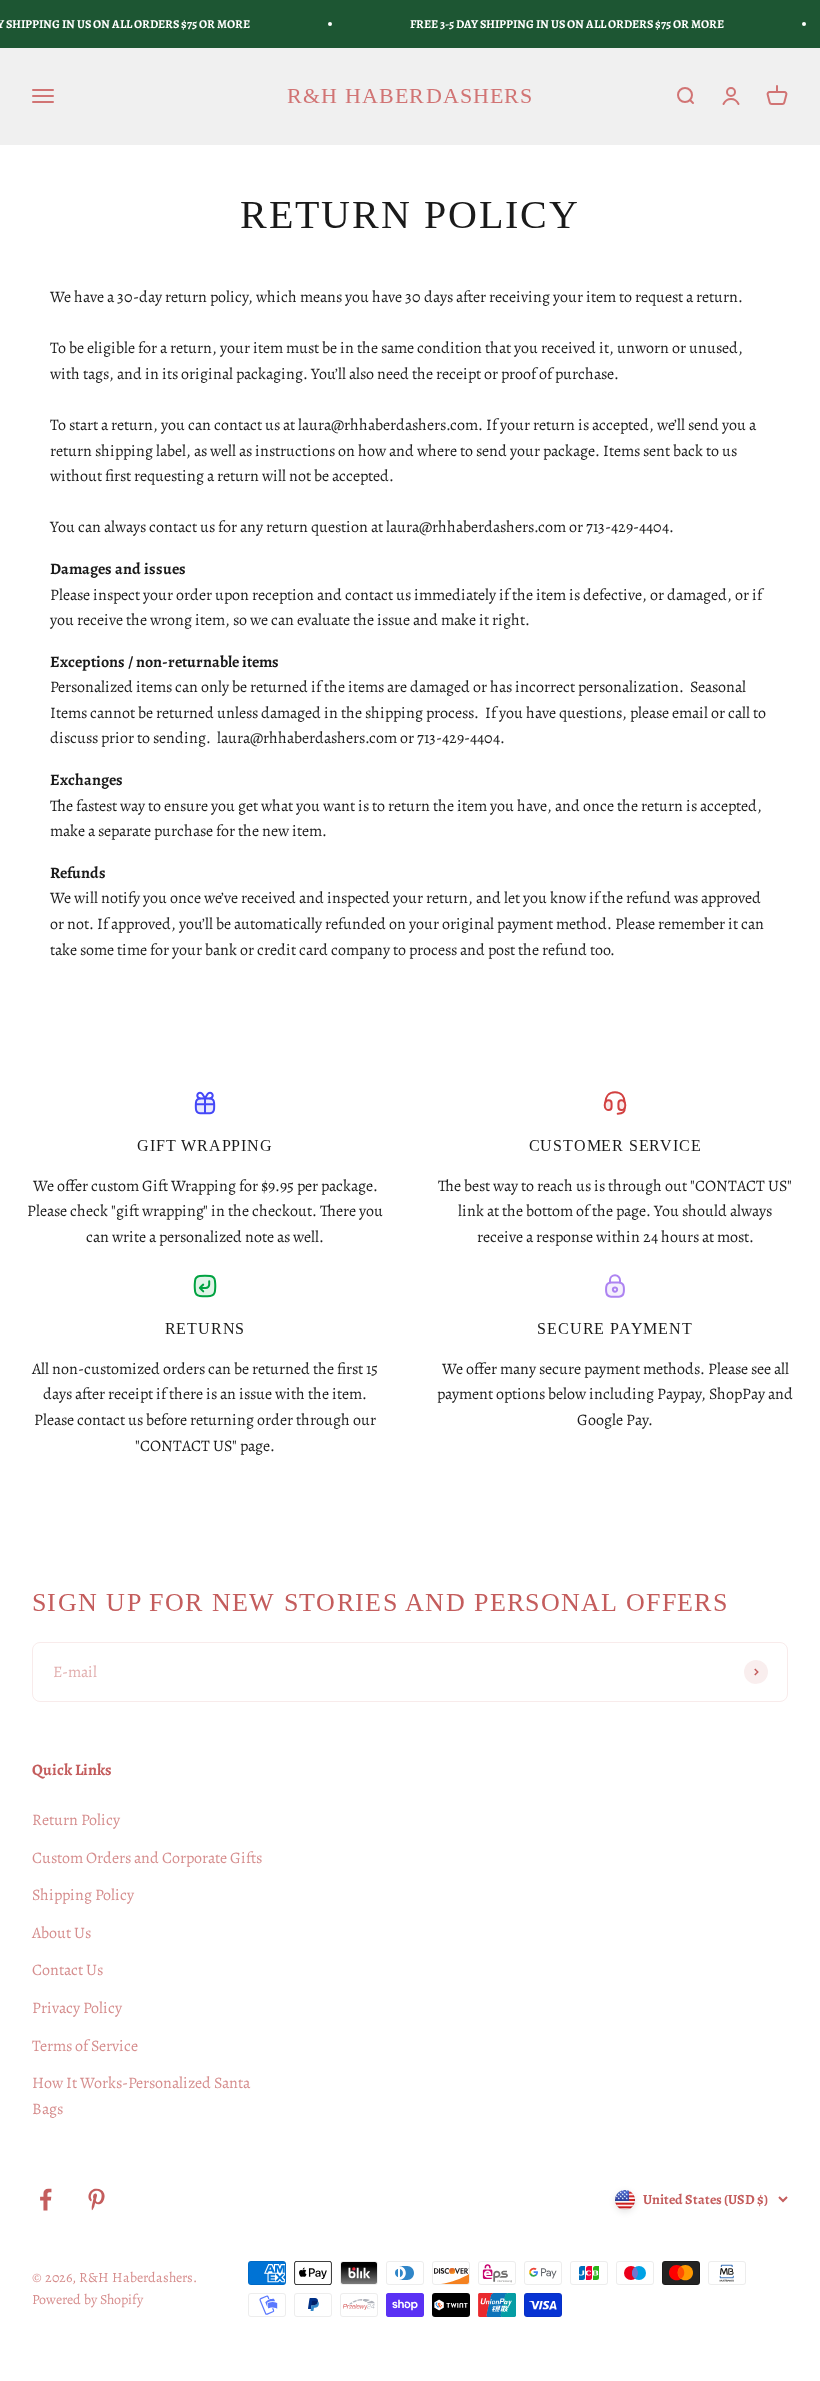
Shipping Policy (83, 1895)
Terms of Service (85, 2046)
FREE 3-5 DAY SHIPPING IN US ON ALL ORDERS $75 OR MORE (567, 24)
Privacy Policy (77, 2008)
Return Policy (76, 1820)
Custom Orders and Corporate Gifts (147, 1858)
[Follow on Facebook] (45, 2199)
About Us (61, 1933)
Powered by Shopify (87, 2299)
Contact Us (67, 1970)
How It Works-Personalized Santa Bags (141, 2096)
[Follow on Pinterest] (96, 2199)
